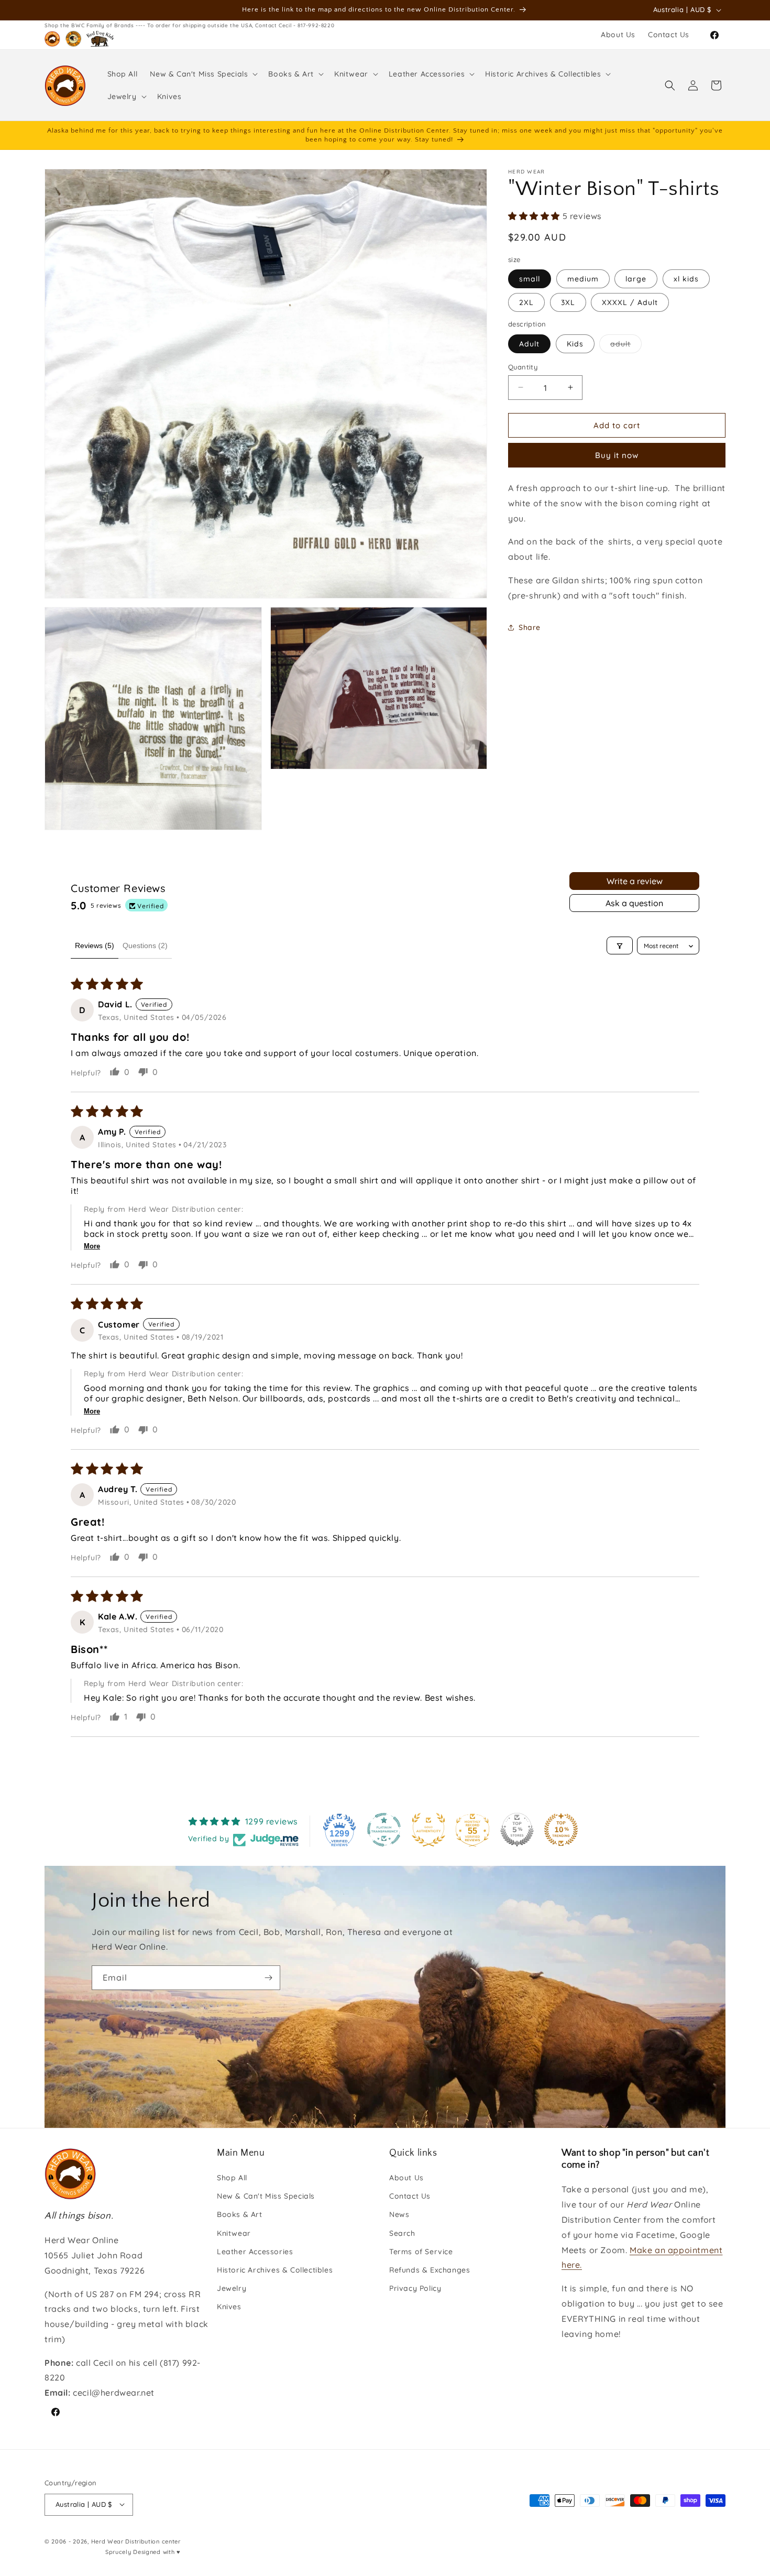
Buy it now (617, 455)
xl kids (686, 279)
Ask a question (634, 903)
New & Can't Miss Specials (266, 2197)
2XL (526, 302)
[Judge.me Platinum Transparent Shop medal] (384, 1830)
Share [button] (530, 627)
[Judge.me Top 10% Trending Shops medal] (561, 1830)
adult (626, 345)
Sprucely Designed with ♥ (143, 2552)
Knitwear (234, 2233)
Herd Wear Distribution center (136, 2541)
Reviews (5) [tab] (95, 945)
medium (583, 279)
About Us (406, 2178)
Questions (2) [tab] (145, 945)
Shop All (232, 2178)
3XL (568, 302)
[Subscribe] (268, 1978)
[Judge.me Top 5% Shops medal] (517, 1830)
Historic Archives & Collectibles (275, 2270)
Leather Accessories (255, 2252)
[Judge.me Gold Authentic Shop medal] (428, 1830)
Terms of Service (421, 2252)
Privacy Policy (415, 2289)
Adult (529, 343)
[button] (203, 74)
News (399, 2215)
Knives (229, 2307)
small (530, 279)
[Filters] (620, 946)
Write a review (635, 881)
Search (402, 2233)
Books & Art (240, 2215)
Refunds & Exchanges (430, 2270)
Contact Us (410, 2197)
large (636, 279)
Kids (575, 343)
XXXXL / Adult (630, 302)
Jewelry (232, 2289)
